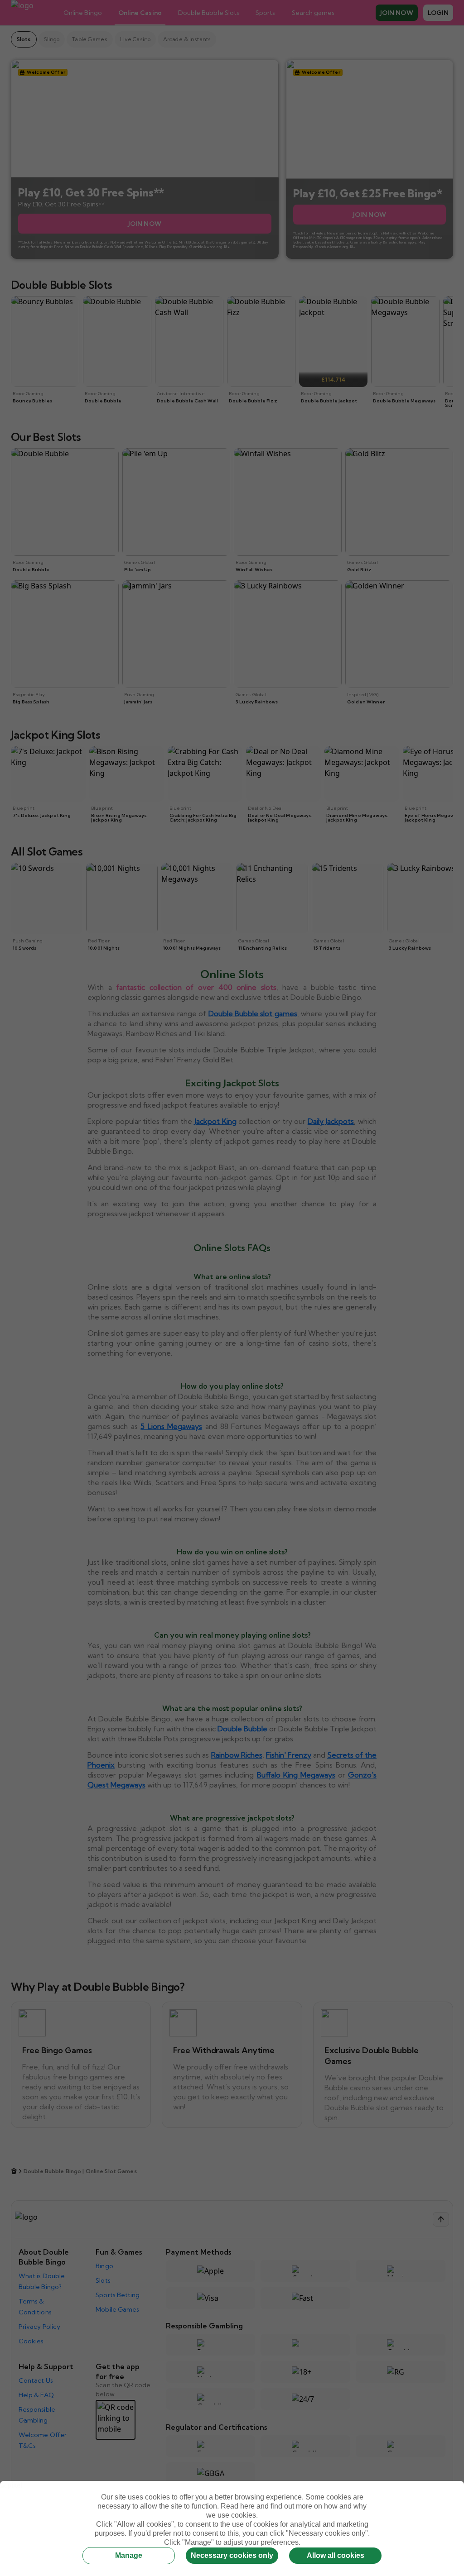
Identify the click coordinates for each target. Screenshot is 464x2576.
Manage (129, 2555)
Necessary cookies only (232, 2555)
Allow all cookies (336, 2555)
